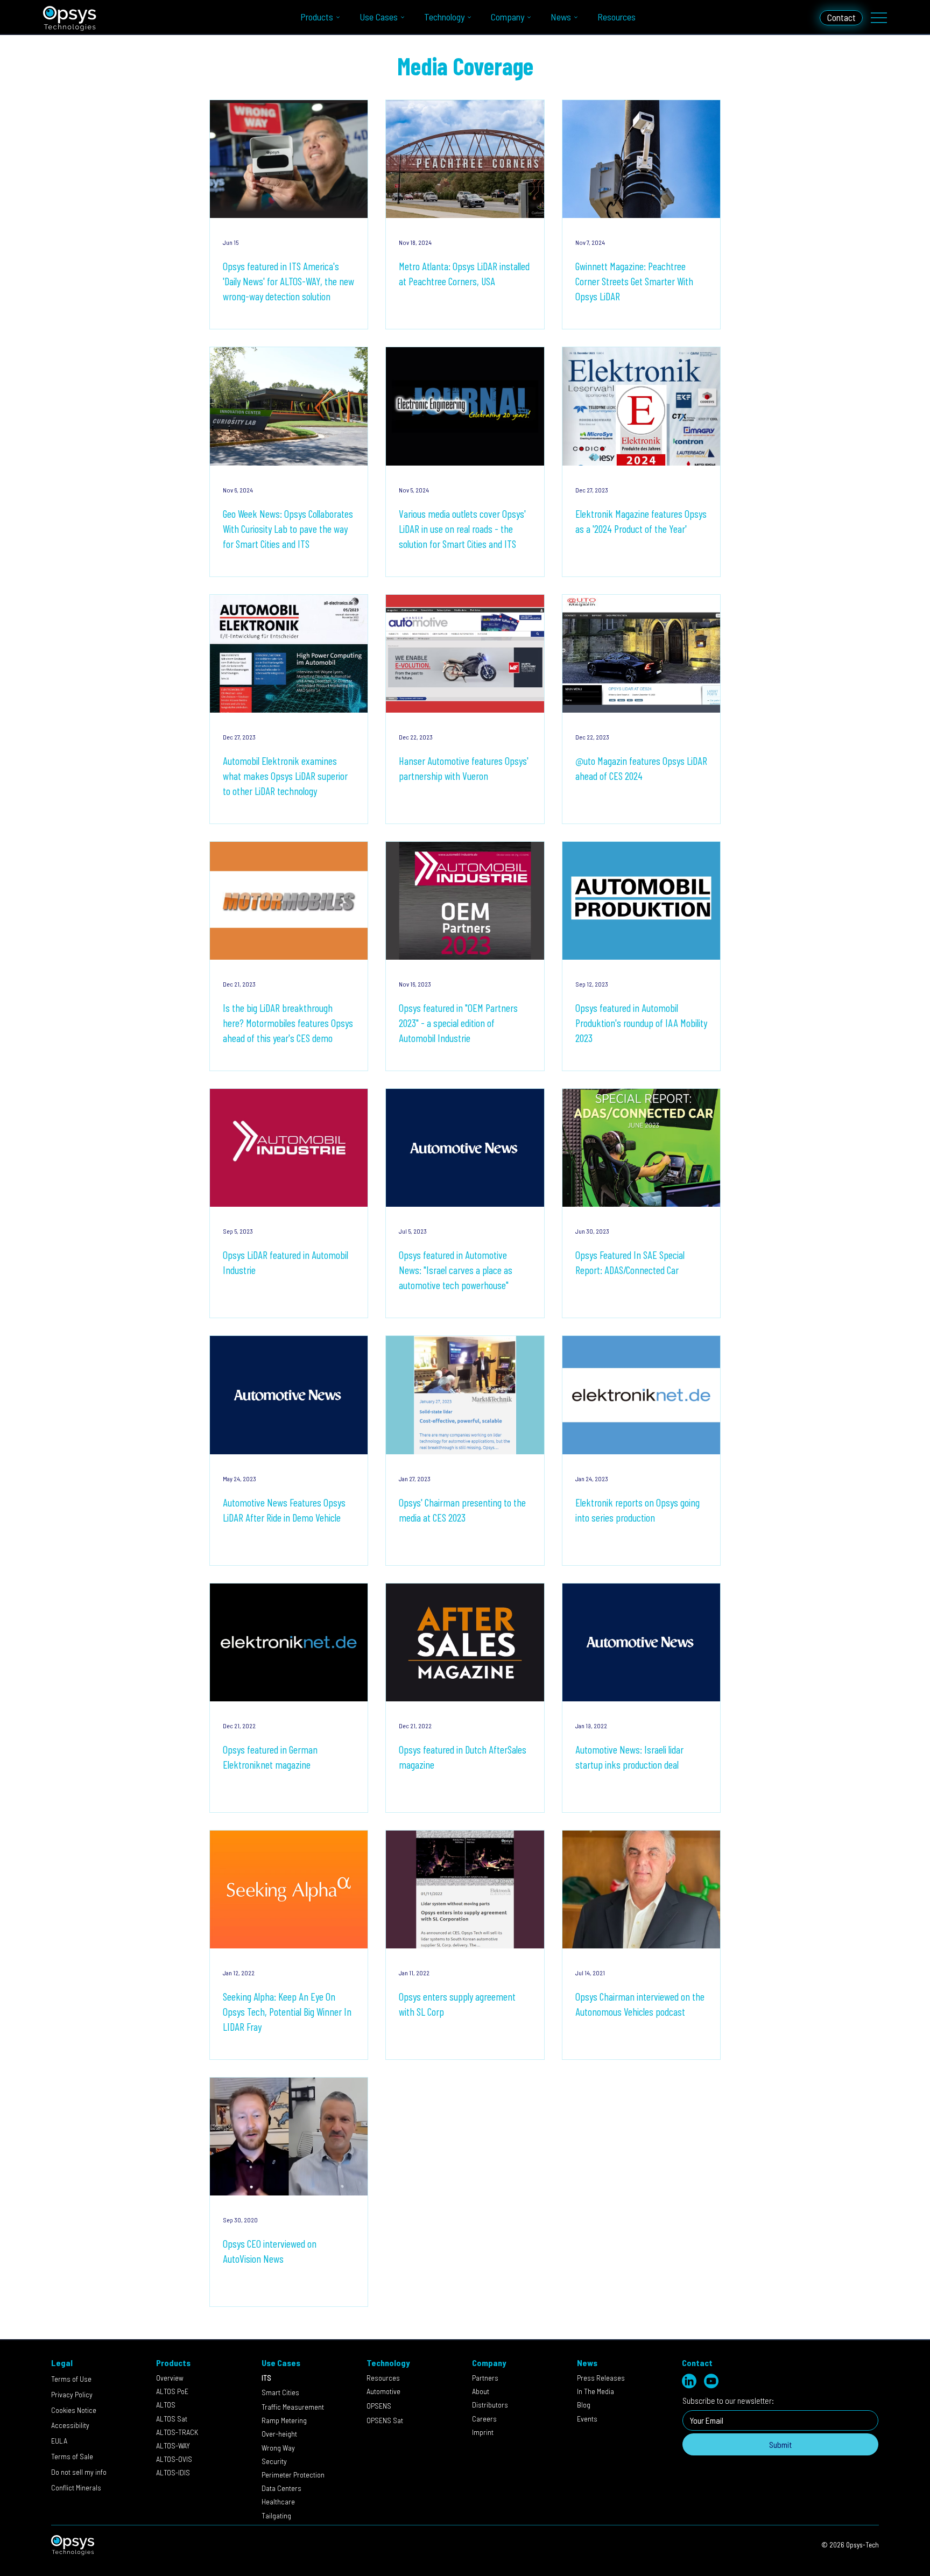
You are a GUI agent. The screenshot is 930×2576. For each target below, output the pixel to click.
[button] (79, 2471)
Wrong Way (278, 2448)
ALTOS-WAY (173, 2445)
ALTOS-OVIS (174, 2459)
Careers (484, 2419)
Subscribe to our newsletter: (728, 2400)
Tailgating (276, 2515)
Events (587, 2419)
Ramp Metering (284, 2420)
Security (281, 2461)
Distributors (490, 2405)
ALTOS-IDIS (173, 2472)
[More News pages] (576, 17)
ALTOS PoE (172, 2391)
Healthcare (278, 2501)
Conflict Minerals (76, 2487)
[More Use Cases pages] (403, 17)
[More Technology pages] (469, 17)
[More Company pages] (529, 17)
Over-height (279, 2434)
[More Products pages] (338, 17)
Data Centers (282, 2488)
